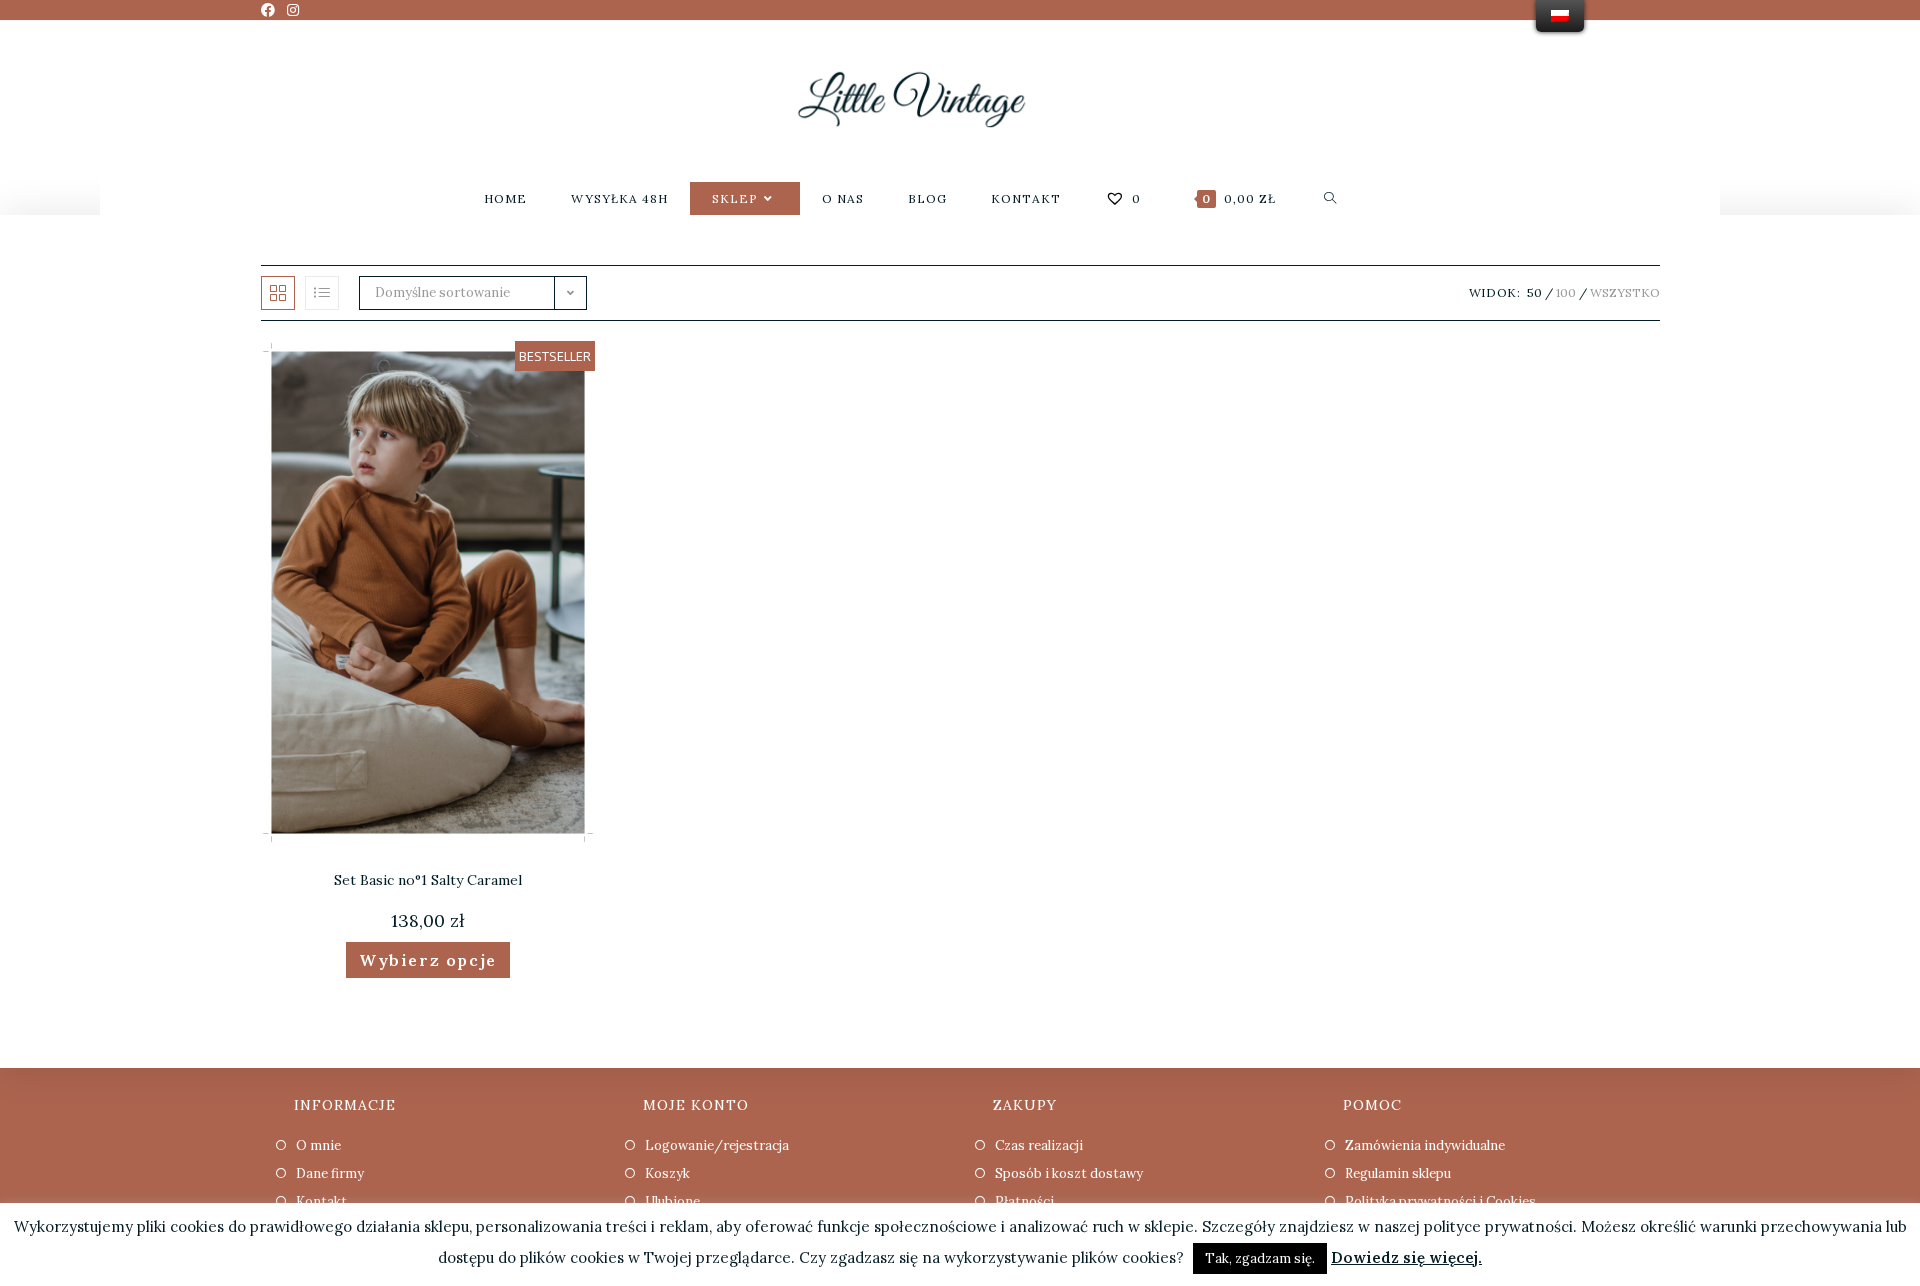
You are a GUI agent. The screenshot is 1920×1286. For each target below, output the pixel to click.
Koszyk (667, 1173)
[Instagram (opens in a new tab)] (293, 10)
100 (1566, 292)
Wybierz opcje (428, 960)
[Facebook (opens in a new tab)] (271, 10)
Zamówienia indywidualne (1425, 1145)
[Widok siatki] (278, 293)
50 (1534, 292)
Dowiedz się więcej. (1406, 1257)
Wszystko (1625, 292)
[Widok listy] (322, 293)
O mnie (318, 1145)
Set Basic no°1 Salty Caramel (428, 880)
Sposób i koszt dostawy (1069, 1173)
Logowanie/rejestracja (717, 1145)
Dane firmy (330, 1173)
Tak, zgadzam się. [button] (1260, 1258)
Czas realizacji (1039, 1145)
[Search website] (1330, 198)
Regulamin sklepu (1398, 1173)
